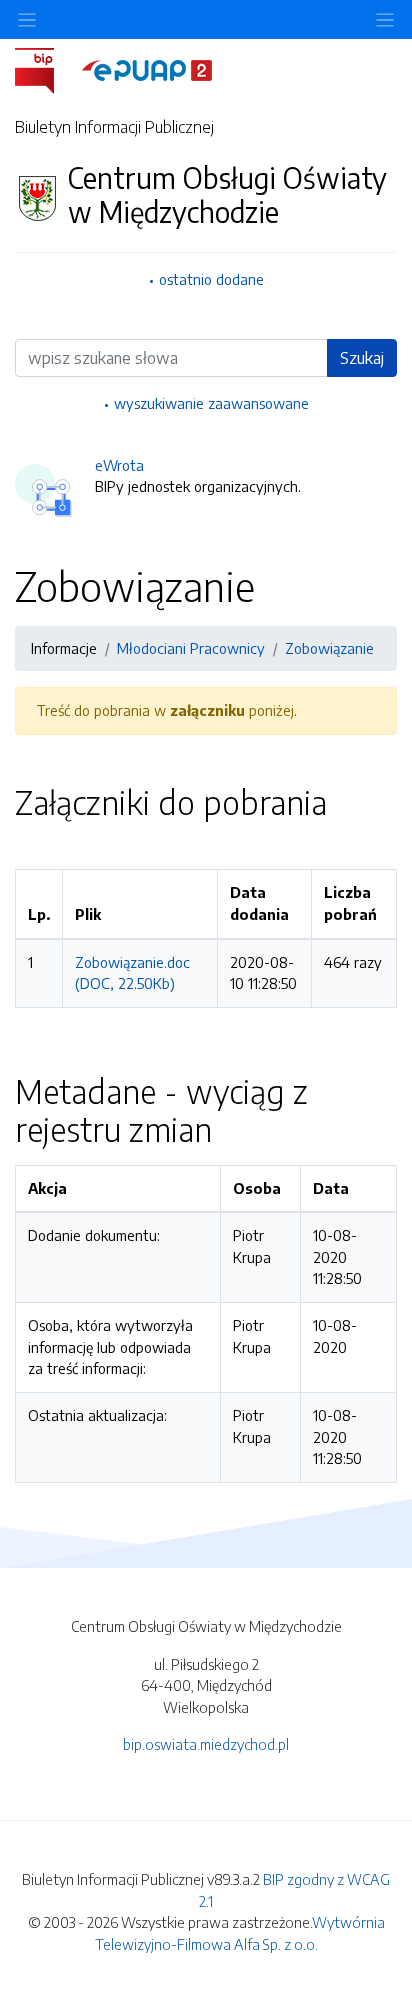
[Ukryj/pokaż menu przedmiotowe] (27, 19)
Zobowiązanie (329, 648)
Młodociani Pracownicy (191, 648)
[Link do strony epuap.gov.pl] (147, 69)
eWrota (119, 465)
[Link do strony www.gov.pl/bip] (46, 69)
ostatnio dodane (211, 279)
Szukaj (362, 358)
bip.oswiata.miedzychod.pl (206, 1744)
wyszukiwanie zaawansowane (211, 403)
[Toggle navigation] (385, 19)
